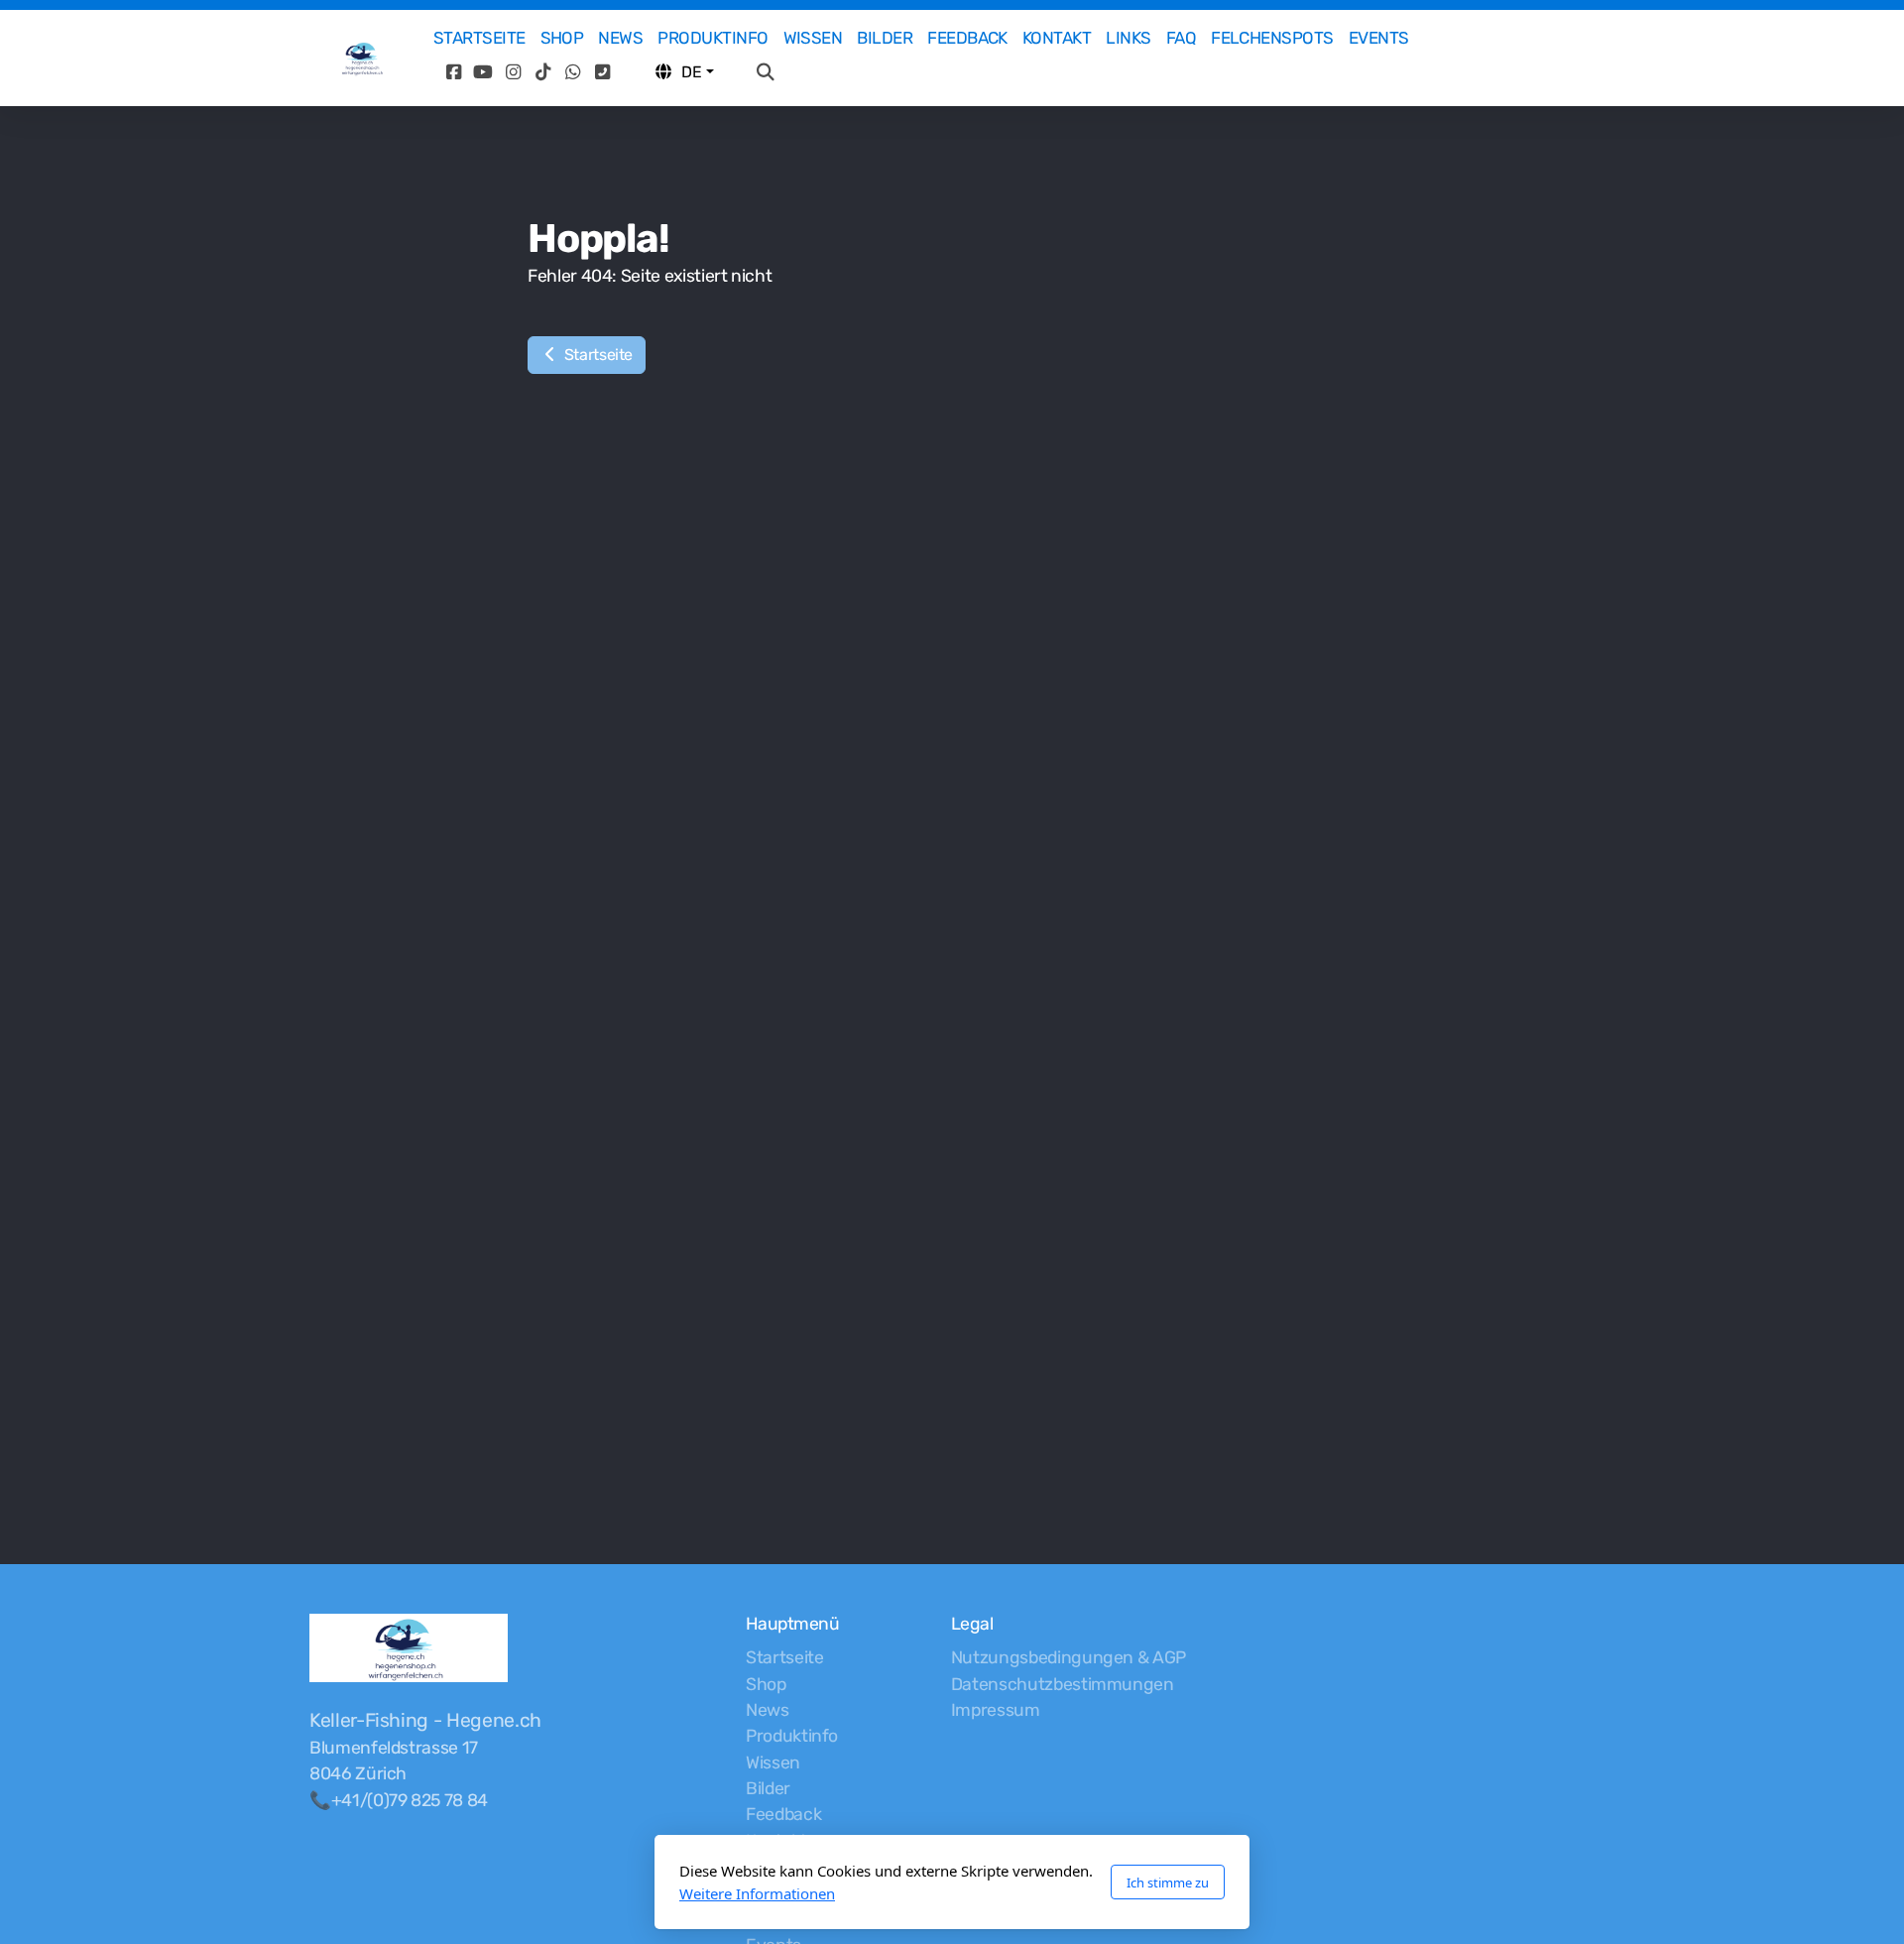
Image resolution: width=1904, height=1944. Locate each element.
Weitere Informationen (757, 1893)
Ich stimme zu (1168, 1883)
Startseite (596, 355)
